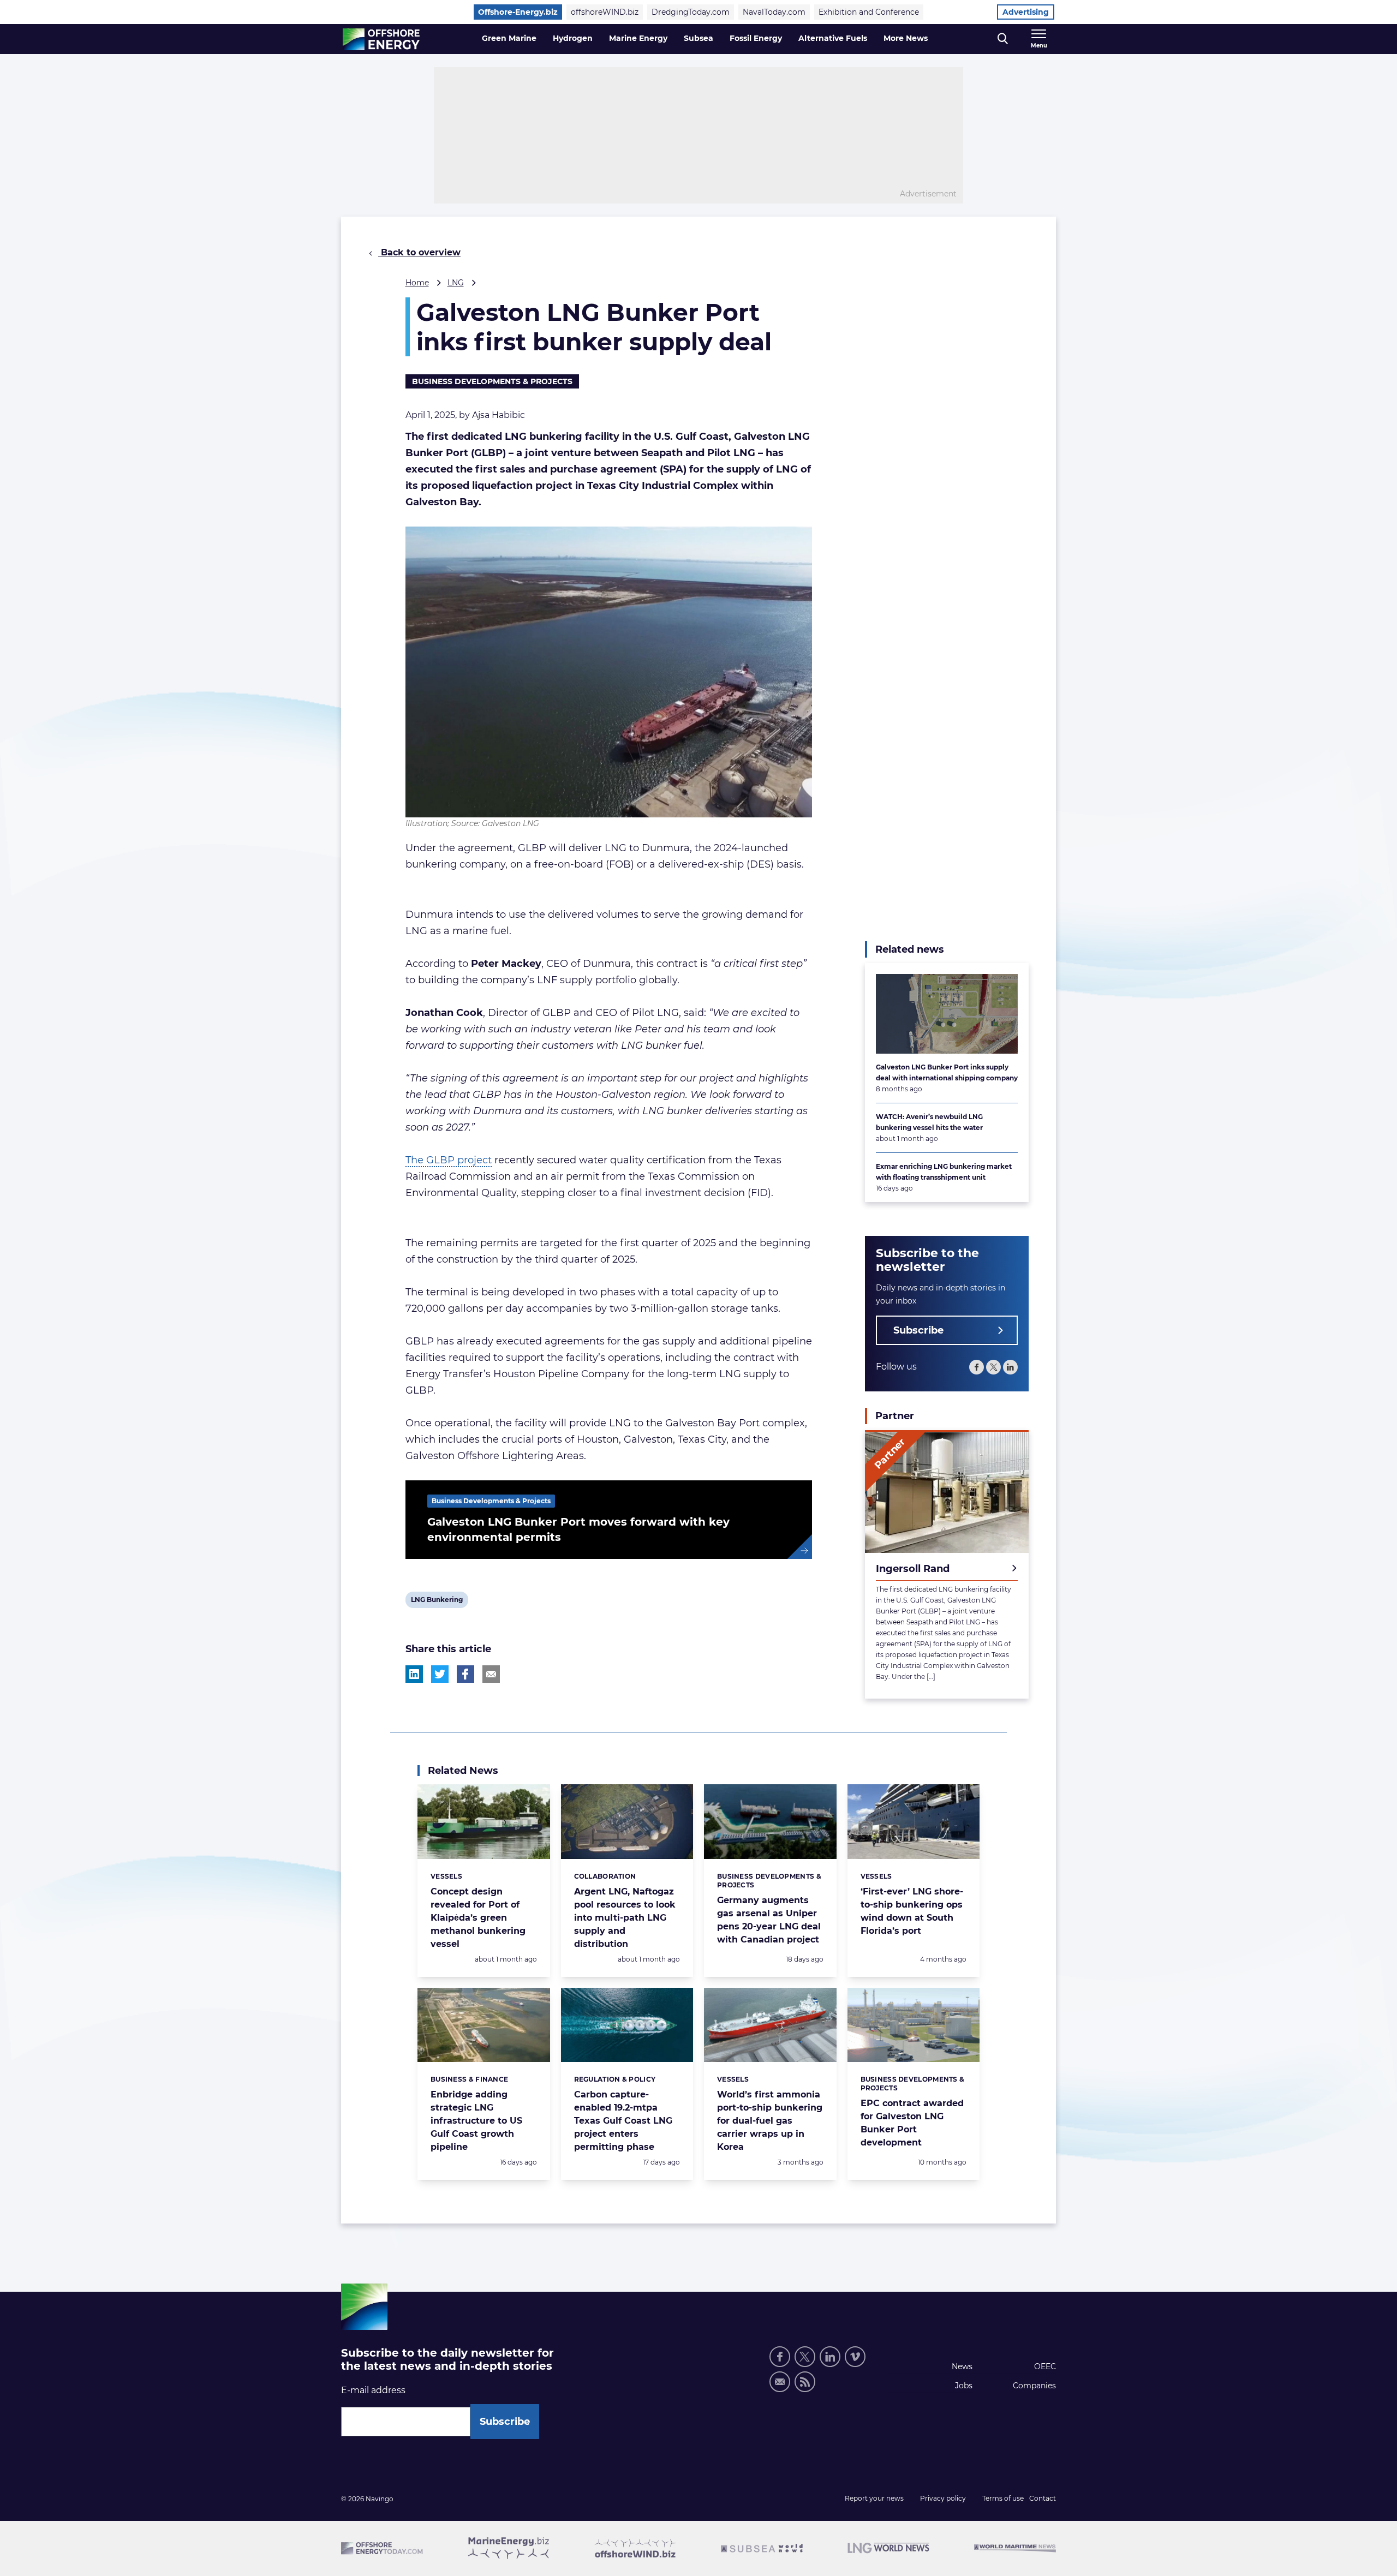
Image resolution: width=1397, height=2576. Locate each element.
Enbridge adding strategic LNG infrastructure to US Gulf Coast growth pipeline (476, 2121)
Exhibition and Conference (869, 12)
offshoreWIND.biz (605, 12)
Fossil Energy (756, 38)
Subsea (698, 38)
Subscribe (918, 1331)
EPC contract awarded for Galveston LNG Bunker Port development (912, 2123)
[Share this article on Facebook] (465, 1674)
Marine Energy (638, 38)
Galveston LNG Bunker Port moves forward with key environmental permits (578, 1529)
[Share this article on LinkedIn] (414, 1674)
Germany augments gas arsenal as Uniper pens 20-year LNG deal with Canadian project (769, 1920)
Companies (1034, 2386)
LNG (456, 283)
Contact (1043, 2498)
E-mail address (373, 2390)
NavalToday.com (774, 12)
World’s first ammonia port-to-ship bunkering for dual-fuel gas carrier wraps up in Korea (770, 2121)
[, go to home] (381, 39)
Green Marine (509, 38)
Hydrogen (573, 38)
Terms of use (1003, 2498)
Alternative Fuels (833, 38)
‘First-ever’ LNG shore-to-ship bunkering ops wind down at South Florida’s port (912, 1911)
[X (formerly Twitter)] (993, 1368)
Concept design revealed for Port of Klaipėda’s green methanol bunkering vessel (478, 1918)
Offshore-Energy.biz (518, 12)
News (962, 2366)
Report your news (874, 2498)
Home (417, 283)
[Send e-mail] (780, 2382)
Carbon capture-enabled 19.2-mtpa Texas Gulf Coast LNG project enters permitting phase (623, 2121)
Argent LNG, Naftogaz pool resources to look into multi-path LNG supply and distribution (625, 1918)
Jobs (964, 2386)
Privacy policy (943, 2498)
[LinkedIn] (1010, 1368)
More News (906, 38)
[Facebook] (977, 1368)
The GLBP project (449, 1160)
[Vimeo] (855, 2357)
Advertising (1026, 12)
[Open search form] (1003, 39)
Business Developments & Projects (492, 381)
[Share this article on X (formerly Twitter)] (440, 1674)
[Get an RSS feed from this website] (805, 2382)
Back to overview (419, 252)
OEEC (1045, 2366)
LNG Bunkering (437, 1601)
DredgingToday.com (691, 12)
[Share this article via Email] (491, 1674)
